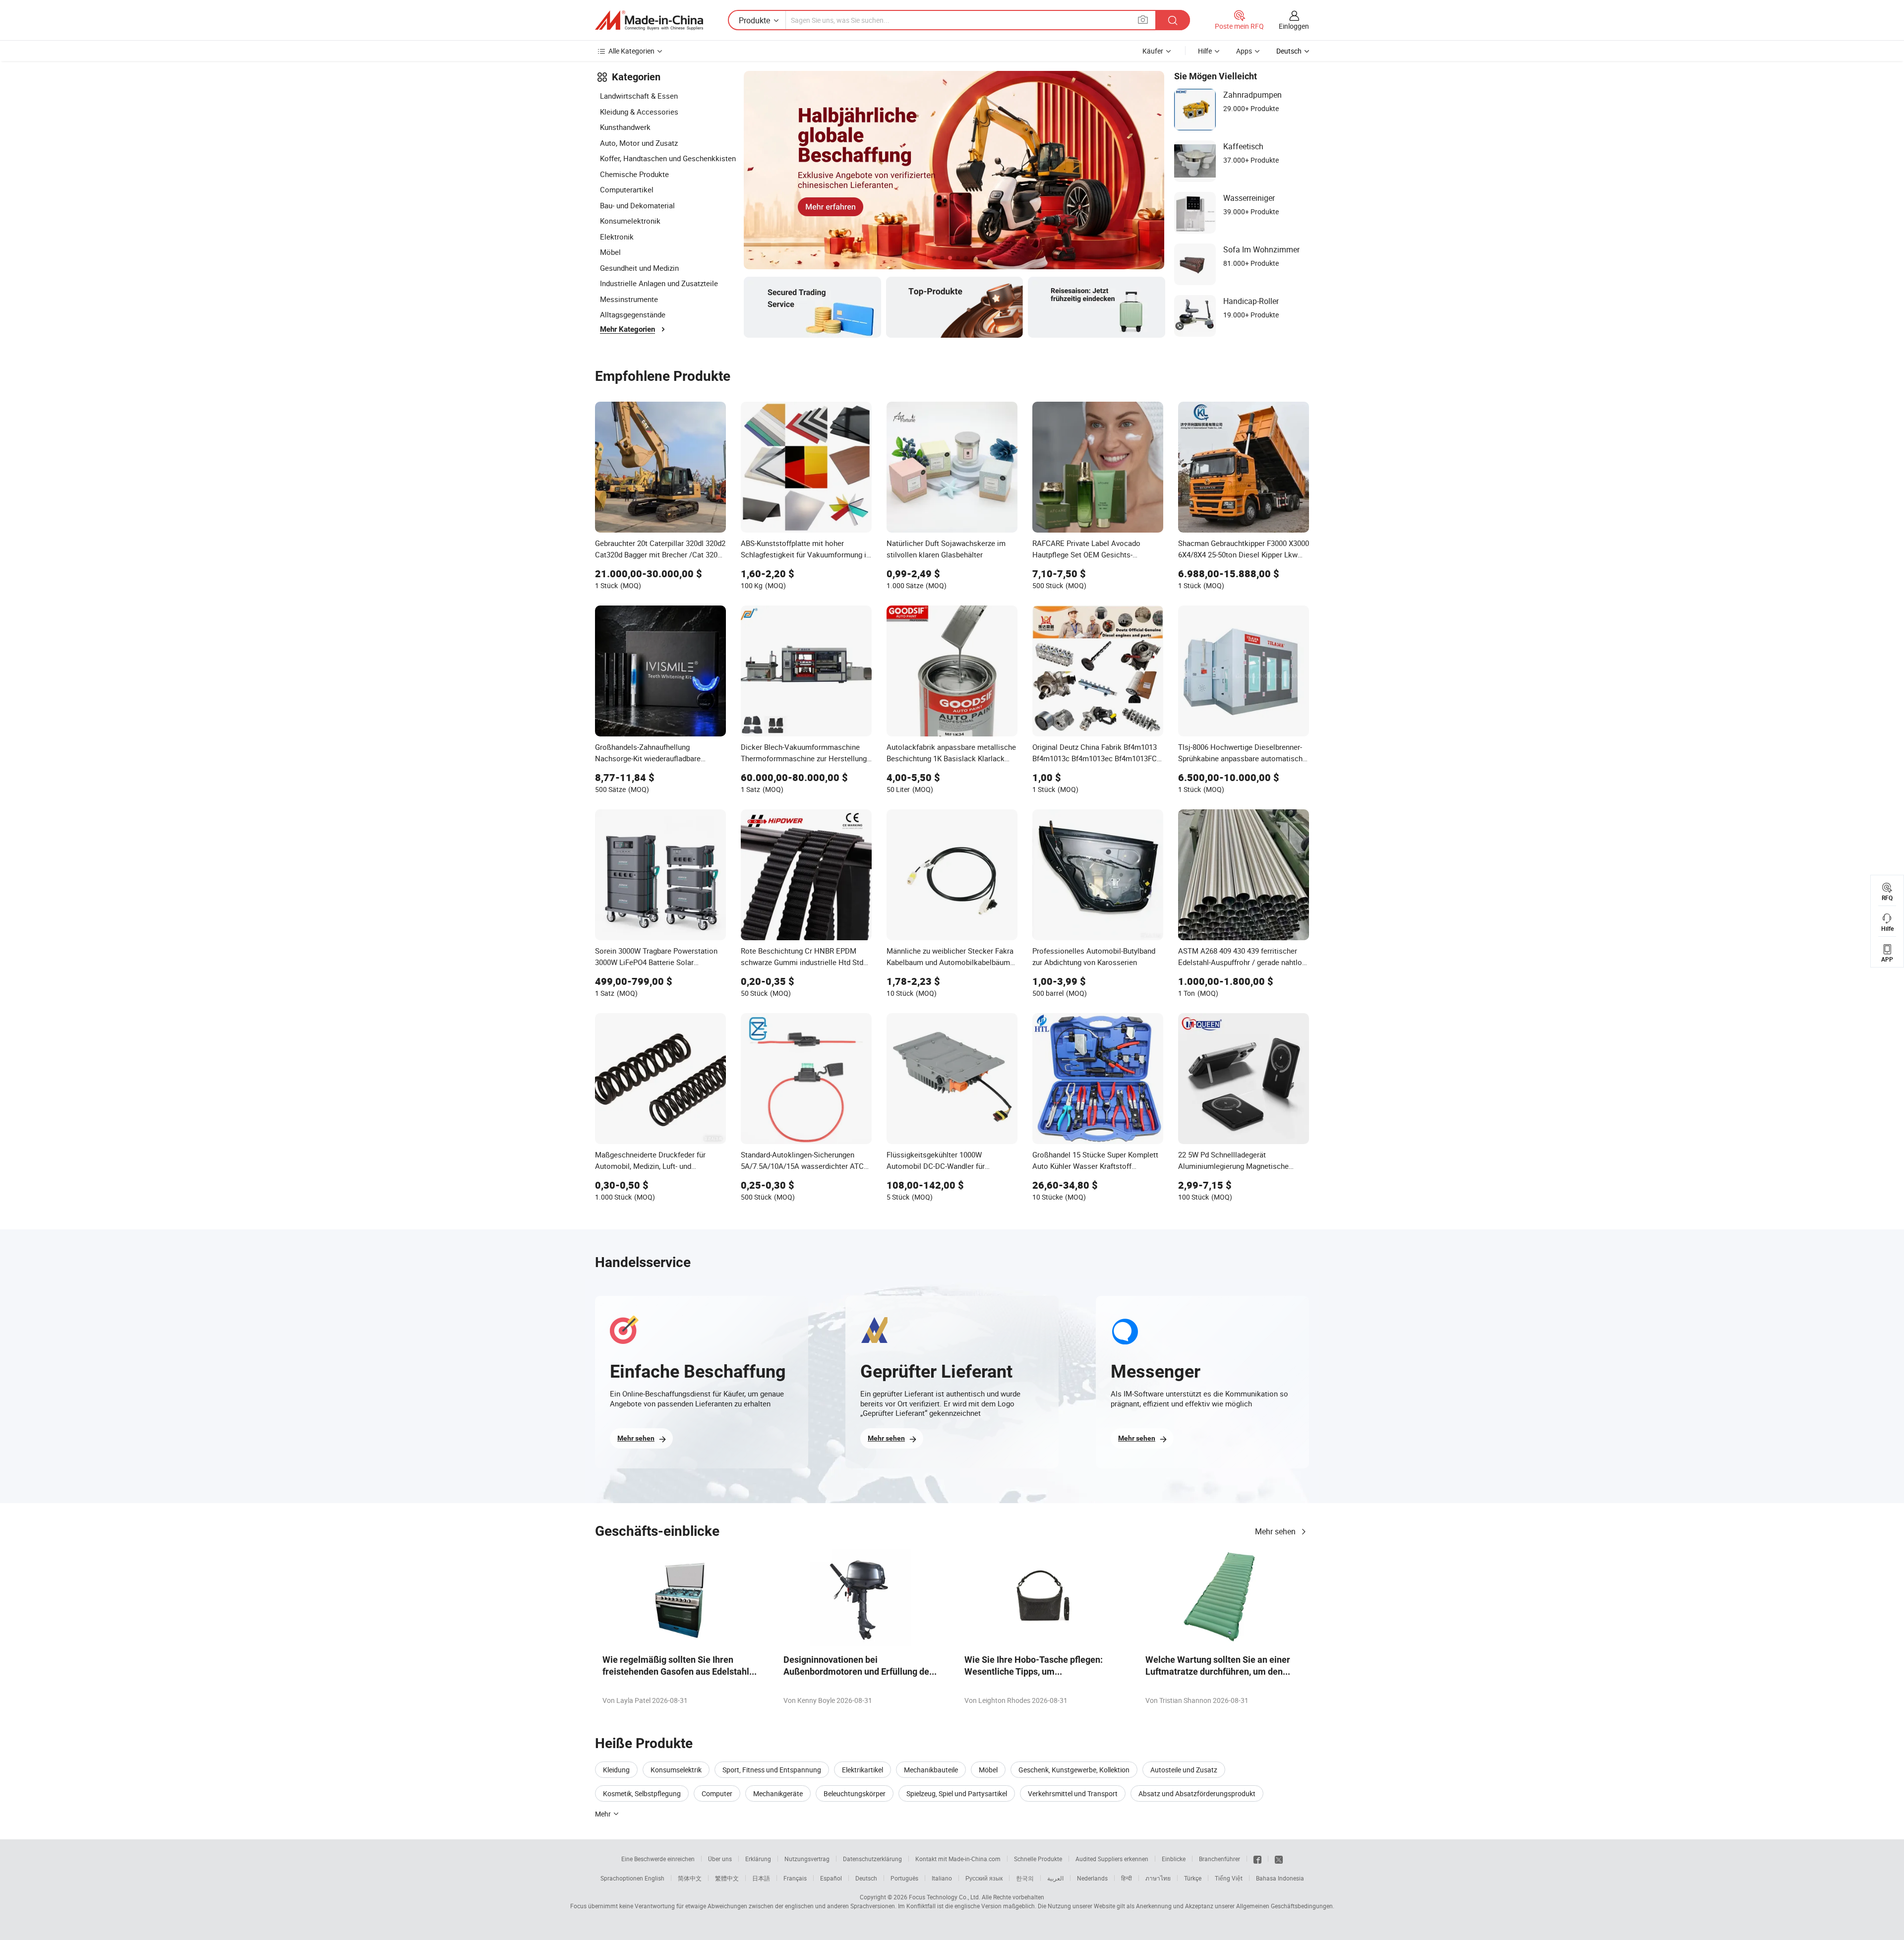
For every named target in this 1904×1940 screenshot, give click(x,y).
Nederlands (1092, 1878)
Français (795, 1878)
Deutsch (866, 1878)
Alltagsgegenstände (633, 314)
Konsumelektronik (630, 221)
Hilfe (1205, 51)
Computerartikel (627, 189)
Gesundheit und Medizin (639, 268)
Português (904, 1878)
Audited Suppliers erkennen (1112, 1859)
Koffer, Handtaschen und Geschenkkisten (668, 158)
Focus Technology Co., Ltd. (945, 1897)
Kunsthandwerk (625, 127)
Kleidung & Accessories (639, 112)
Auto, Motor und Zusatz (639, 143)
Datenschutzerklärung (872, 1859)
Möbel (610, 252)
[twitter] (1279, 1859)
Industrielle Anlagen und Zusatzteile (659, 283)
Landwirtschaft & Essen (639, 96)
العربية (1055, 1878)
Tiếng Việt (1229, 1878)
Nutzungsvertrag (807, 1859)
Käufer (1153, 51)
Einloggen (1294, 26)
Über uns (720, 1859)
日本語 (761, 1878)
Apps (1244, 51)
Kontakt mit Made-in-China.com (958, 1859)
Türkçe (1193, 1878)
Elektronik (617, 237)
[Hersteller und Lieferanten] (649, 20)
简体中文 (690, 1878)
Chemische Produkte (634, 174)
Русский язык (984, 1878)
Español (831, 1878)
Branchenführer (1220, 1859)
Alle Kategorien (631, 51)
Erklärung (758, 1859)
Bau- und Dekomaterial (637, 205)
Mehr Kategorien (627, 329)
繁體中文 (727, 1878)
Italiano (942, 1878)
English (654, 1878)
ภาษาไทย (1158, 1878)
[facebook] (1257, 1859)
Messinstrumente (629, 299)
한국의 (1025, 1878)
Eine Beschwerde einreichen (658, 1859)
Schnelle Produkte (1038, 1859)
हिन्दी (1127, 1878)
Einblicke (1174, 1859)
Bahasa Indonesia (1280, 1878)
